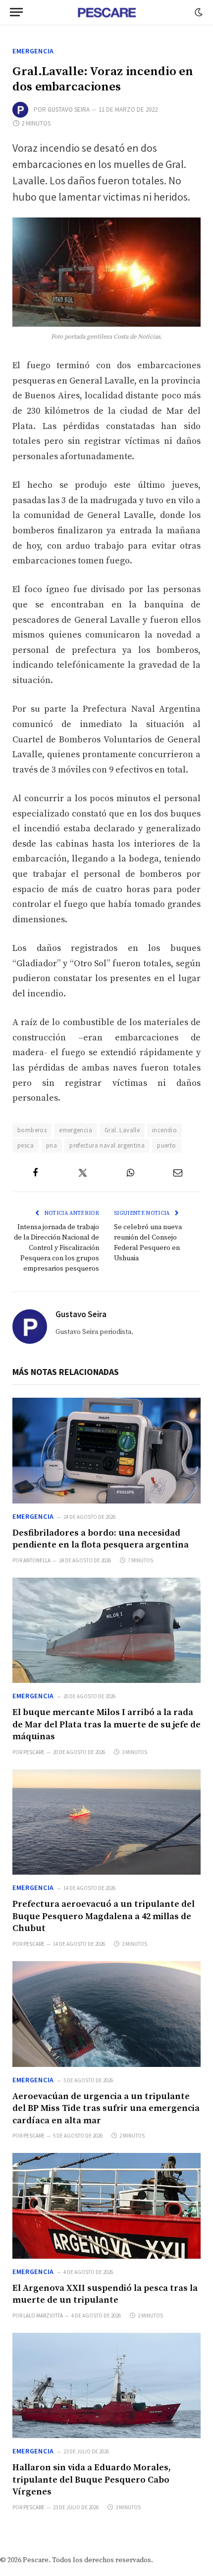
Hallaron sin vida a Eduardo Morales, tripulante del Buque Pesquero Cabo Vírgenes (92, 2480)
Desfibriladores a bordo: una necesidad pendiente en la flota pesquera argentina (101, 1539)
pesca (26, 1145)
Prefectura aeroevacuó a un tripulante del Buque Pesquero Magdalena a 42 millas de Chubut (104, 1916)
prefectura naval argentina (107, 1145)
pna (52, 1145)
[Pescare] (106, 12)
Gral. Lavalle (122, 1130)
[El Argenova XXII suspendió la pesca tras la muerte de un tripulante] (106, 2206)
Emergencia (33, 51)
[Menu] (16, 12)
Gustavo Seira (69, 109)
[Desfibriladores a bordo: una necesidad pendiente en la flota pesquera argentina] (106, 1451)
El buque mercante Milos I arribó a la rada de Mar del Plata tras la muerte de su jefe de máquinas (106, 1724)
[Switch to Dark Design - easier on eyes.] (198, 12)
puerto (166, 1145)
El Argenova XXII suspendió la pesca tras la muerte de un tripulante (105, 2294)
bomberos (32, 1130)
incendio (164, 1130)
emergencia (76, 1130)
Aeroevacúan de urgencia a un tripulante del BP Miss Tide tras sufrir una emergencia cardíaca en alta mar (106, 2108)
